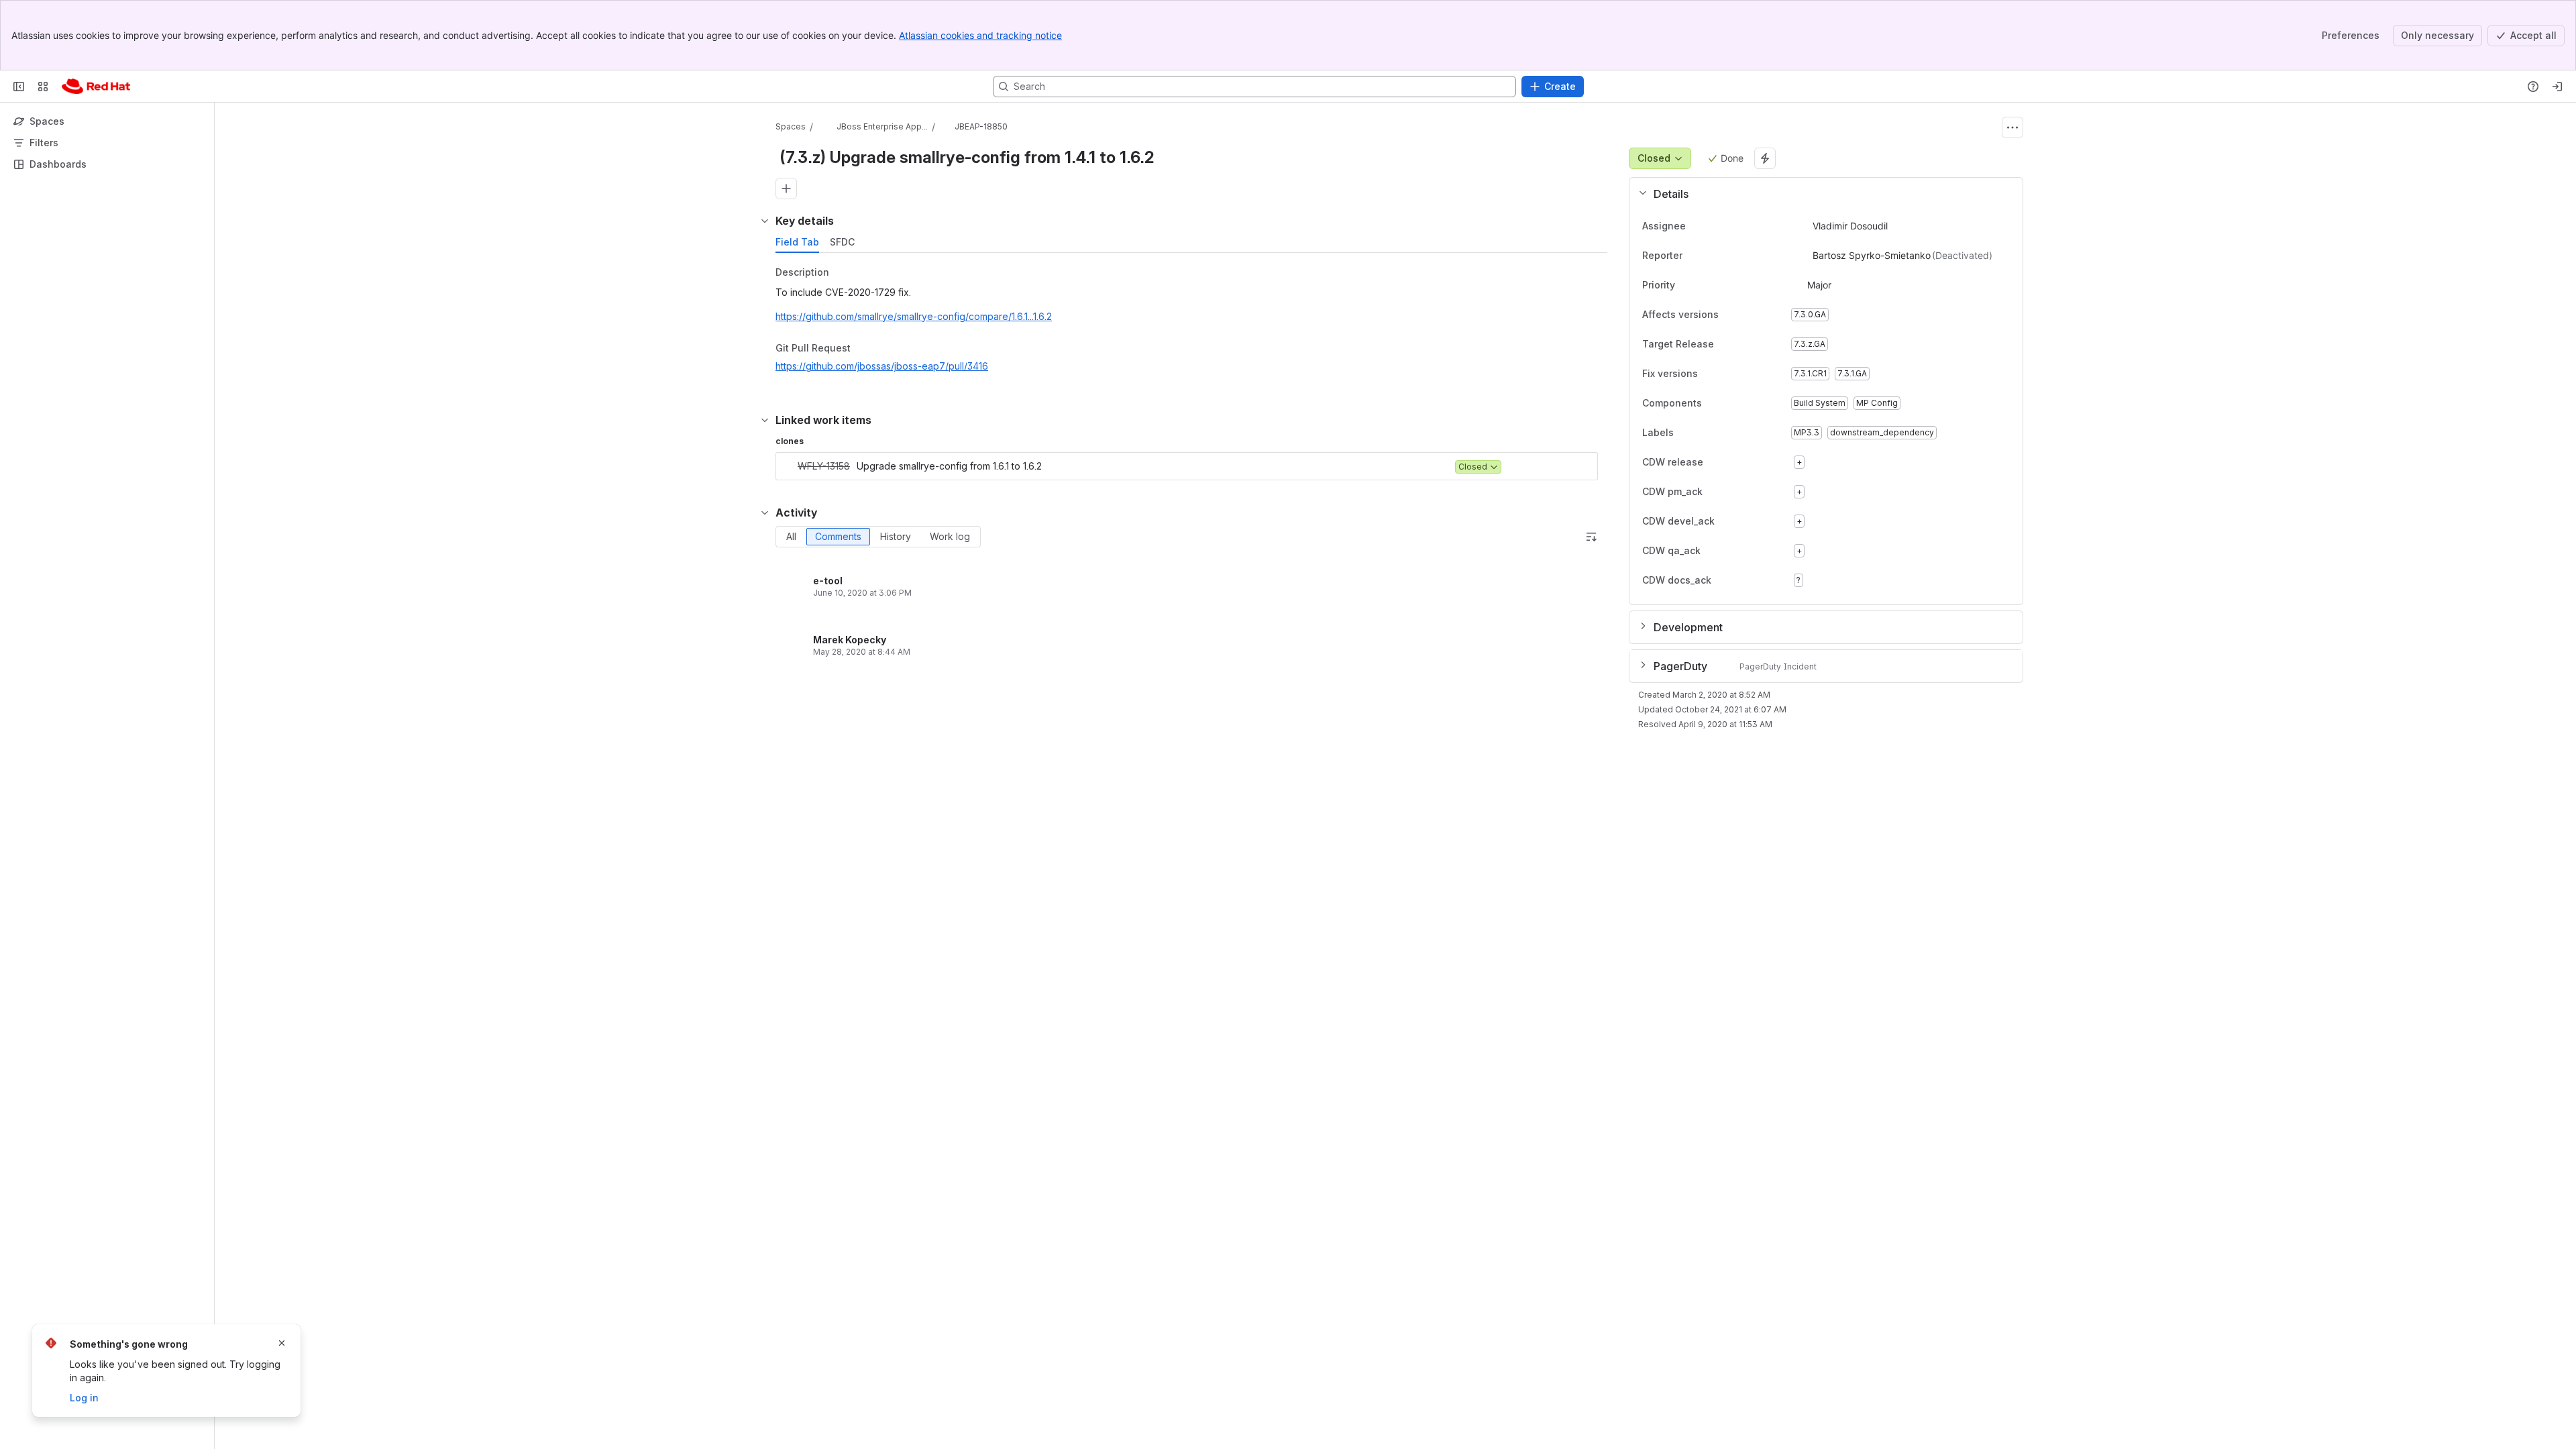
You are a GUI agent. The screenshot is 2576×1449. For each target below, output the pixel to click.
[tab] (797, 242)
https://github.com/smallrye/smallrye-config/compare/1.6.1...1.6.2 (914, 316)
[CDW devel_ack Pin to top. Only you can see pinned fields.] (1744, 521)
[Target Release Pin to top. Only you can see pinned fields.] (1743, 344)
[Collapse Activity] (765, 513)
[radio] (791, 537)
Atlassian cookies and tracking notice (980, 35)
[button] (1821, 194)
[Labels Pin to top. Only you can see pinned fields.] (1684, 433)
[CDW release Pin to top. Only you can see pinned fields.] (1733, 462)
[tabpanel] (1193, 323)
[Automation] (1765, 158)
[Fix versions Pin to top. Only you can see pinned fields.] (1727, 374)
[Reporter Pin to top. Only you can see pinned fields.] (1693, 256)
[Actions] (2012, 127)
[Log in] (2557, 87)
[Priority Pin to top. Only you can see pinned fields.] (1705, 285)
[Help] (2533, 87)
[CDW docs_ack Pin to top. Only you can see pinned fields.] (1741, 580)
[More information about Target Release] (1727, 345)
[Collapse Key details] (765, 221)
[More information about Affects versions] (1732, 315)
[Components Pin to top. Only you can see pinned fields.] (1731, 403)
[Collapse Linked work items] (765, 420)
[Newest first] (1591, 537)
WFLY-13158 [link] (824, 466)
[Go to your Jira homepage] (96, 87)
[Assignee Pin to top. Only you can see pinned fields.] (1697, 226)
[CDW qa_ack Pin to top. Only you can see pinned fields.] (1730, 551)
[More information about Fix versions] (1711, 374)
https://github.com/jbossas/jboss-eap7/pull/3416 (882, 366)
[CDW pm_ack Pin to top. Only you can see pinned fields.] (1732, 492)
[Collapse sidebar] (19, 87)
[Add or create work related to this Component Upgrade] (786, 189)
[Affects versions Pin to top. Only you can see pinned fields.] (1748, 315)
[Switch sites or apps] (43, 87)
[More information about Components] (1715, 404)
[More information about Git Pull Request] (864, 349)
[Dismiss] (282, 1343)
